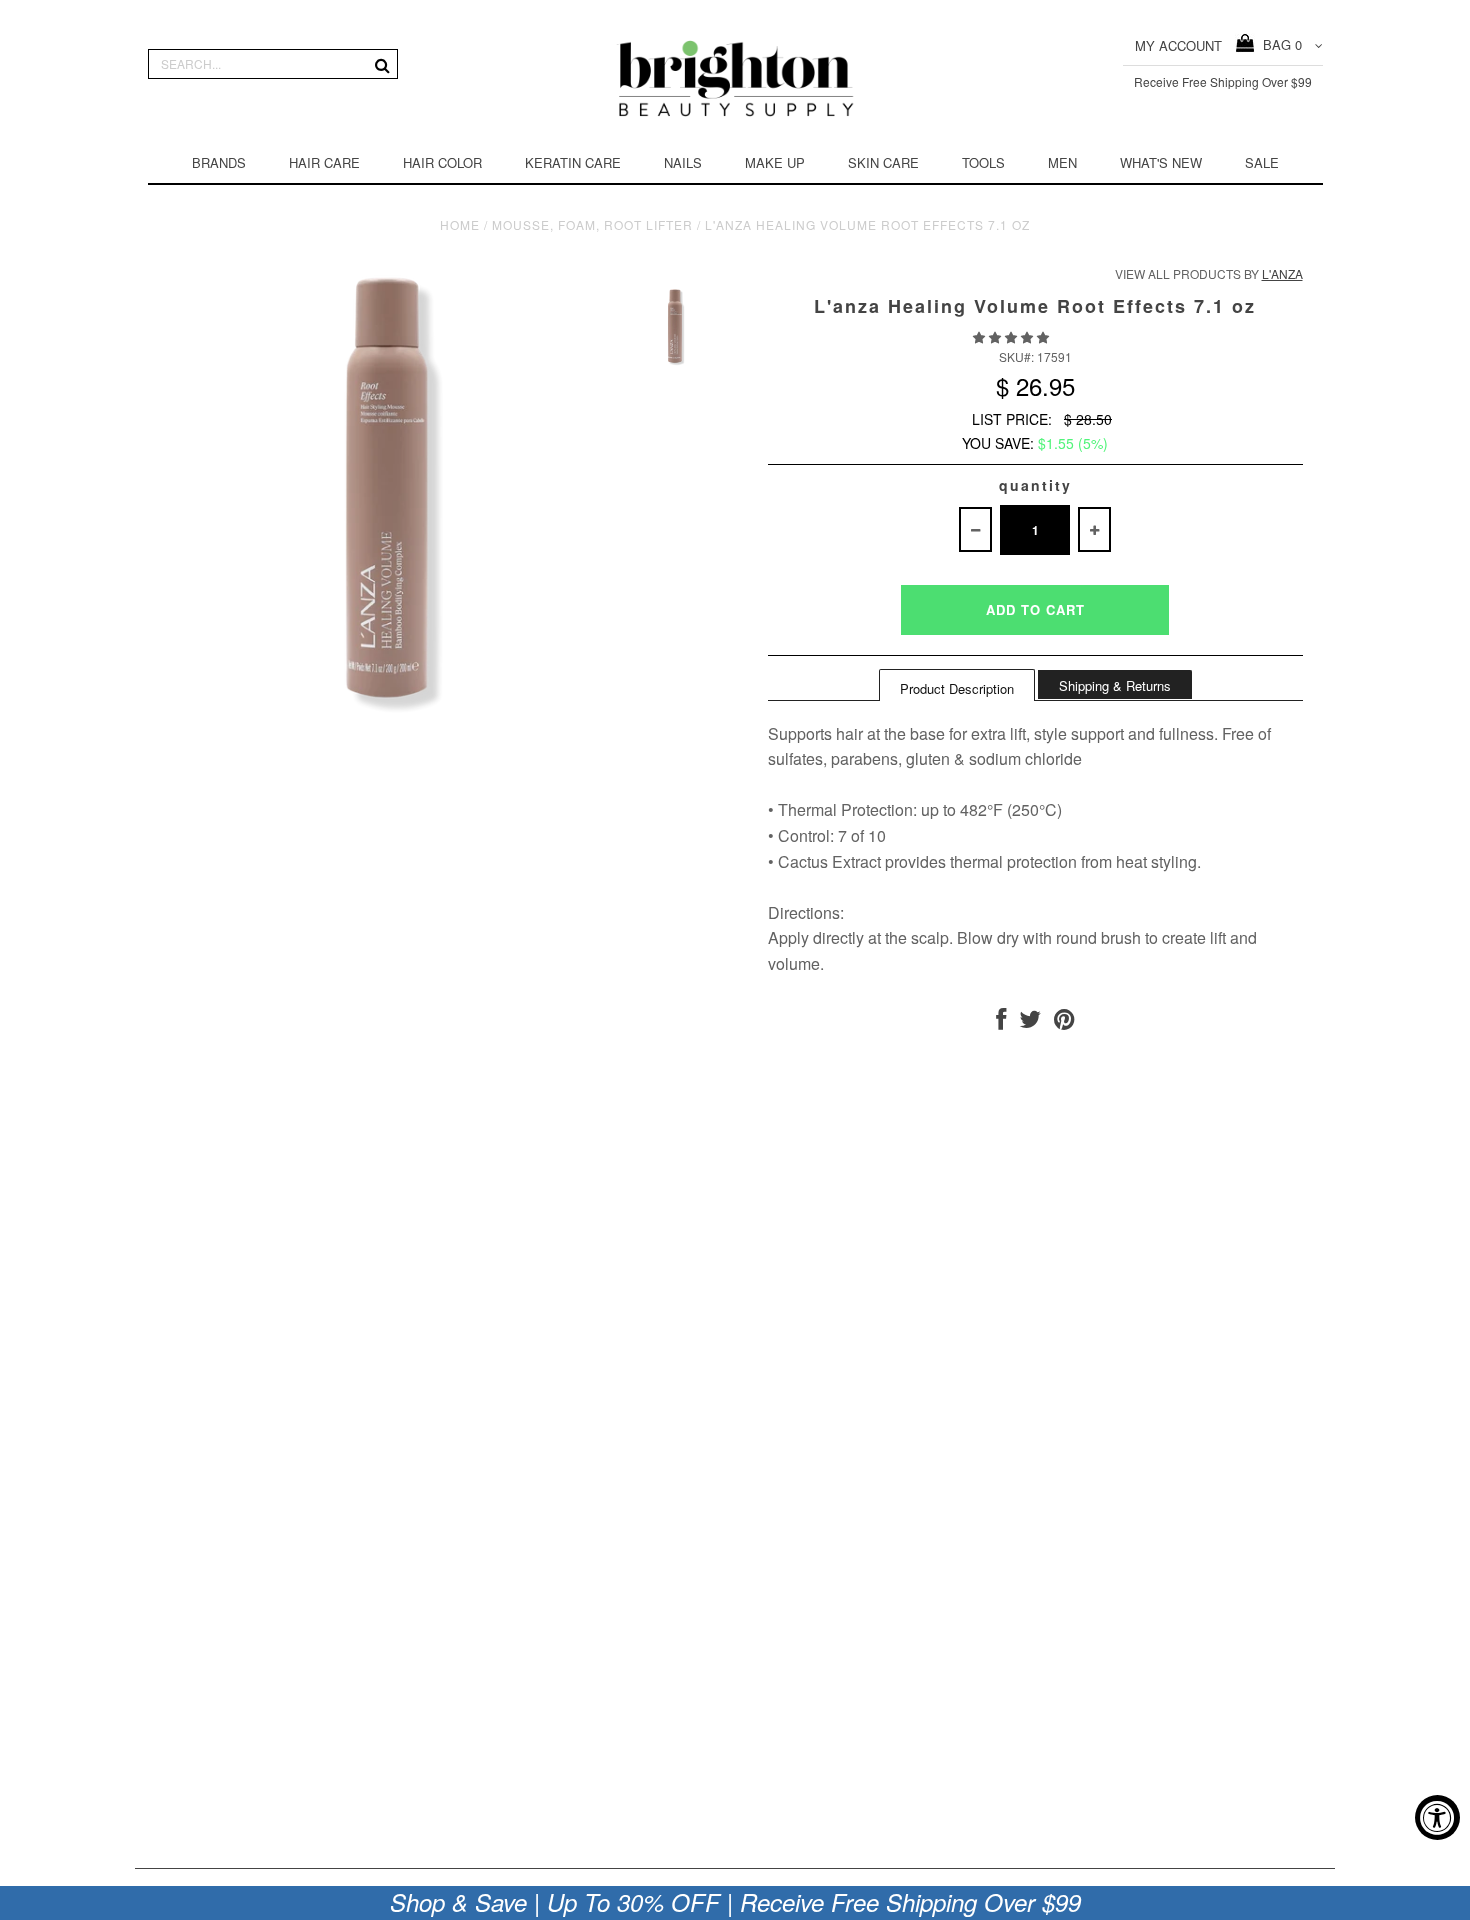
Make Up (775, 162)
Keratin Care (573, 162)
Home (460, 224)
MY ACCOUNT (1178, 45)
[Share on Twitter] (1030, 1022)
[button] (1012, 336)
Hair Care (324, 162)
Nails (683, 162)
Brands (219, 162)
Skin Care (883, 162)
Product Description (957, 688)
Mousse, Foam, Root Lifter (592, 224)
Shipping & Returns (1115, 685)
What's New (1161, 162)
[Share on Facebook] (1001, 1022)
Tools (983, 162)
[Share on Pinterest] (1064, 1022)
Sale (1262, 162)
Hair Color (442, 162)
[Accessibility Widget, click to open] (1437, 1817)
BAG (1278, 44)
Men (1062, 162)
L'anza (1282, 273)
